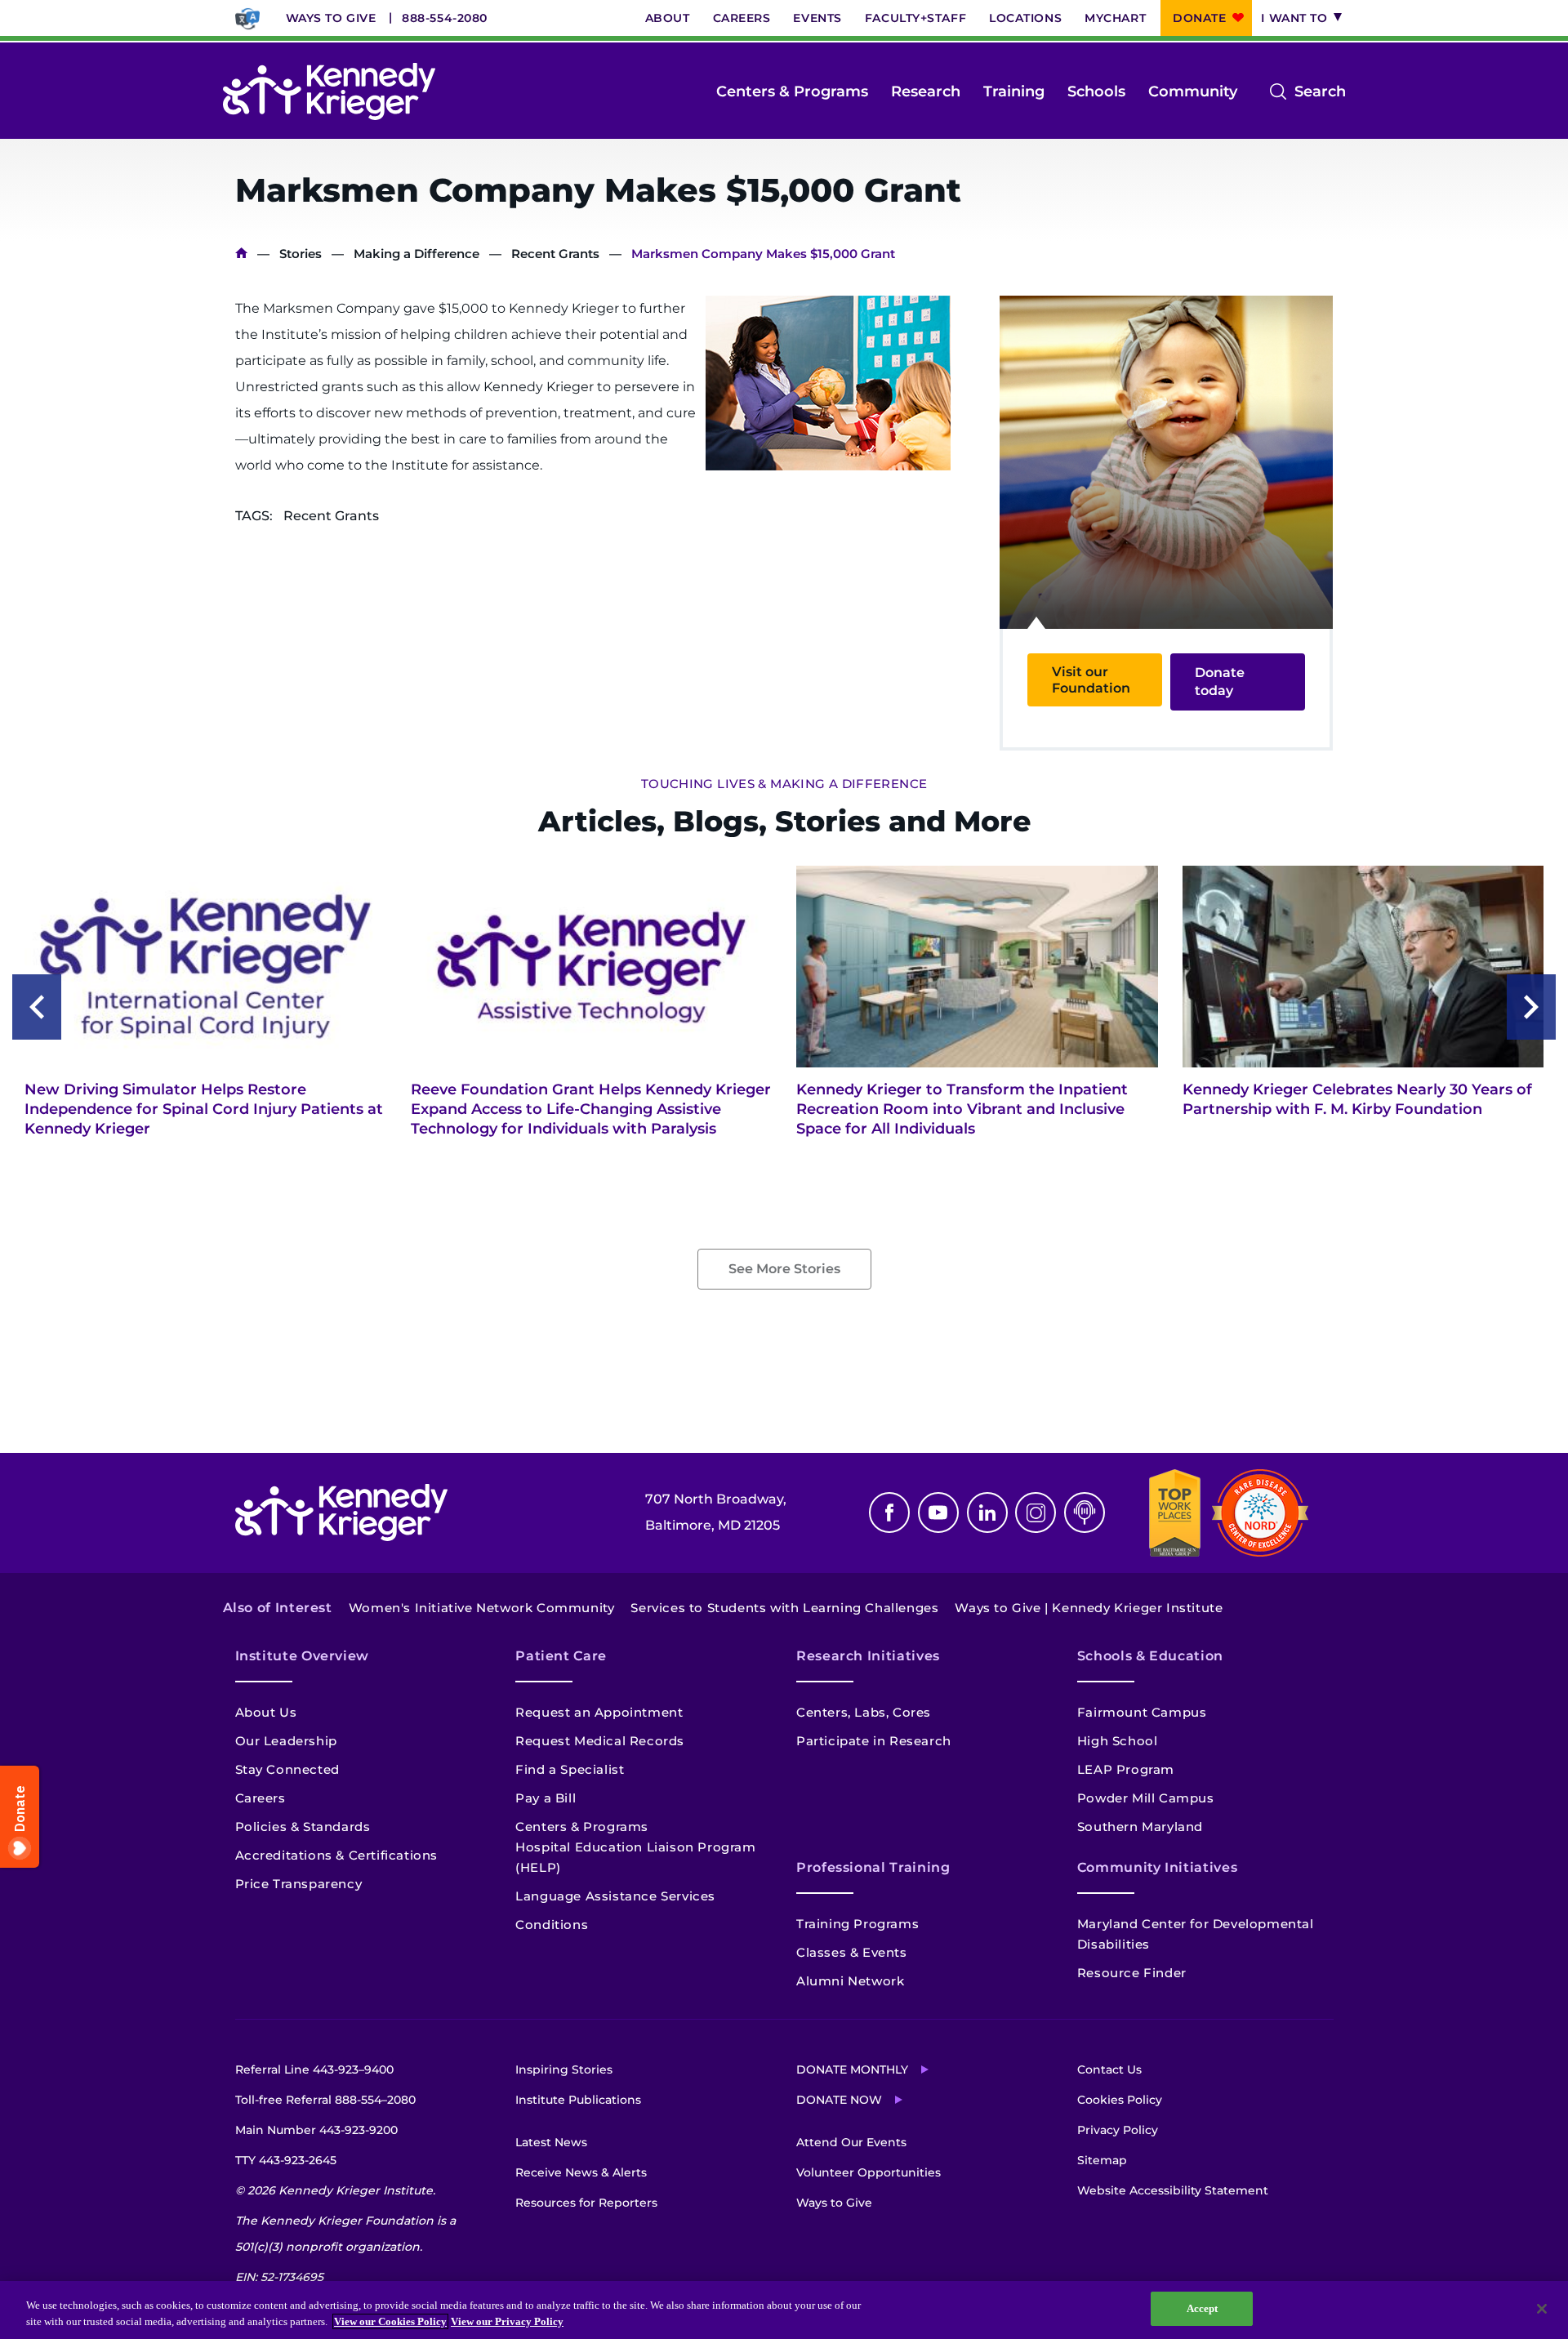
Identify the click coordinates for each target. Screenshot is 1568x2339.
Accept (1203, 2308)
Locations (1025, 18)
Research (926, 91)
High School (1118, 1741)
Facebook (889, 1513)
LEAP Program (1126, 1769)
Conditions (552, 1925)
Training (1014, 91)
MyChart (1115, 18)
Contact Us (1109, 2069)
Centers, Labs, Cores (864, 1712)
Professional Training (873, 1867)
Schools (1096, 91)
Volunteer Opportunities (869, 2172)
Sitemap (1102, 2160)
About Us (266, 1712)
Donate (1199, 18)
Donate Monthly (852, 2069)
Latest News (551, 2142)
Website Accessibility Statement (1173, 2190)
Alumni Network (850, 1981)
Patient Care (561, 1656)
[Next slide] (1531, 1007)
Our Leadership (286, 1741)
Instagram (1036, 1513)
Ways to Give (331, 18)
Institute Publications (578, 2100)
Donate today (1220, 682)
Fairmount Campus (1142, 1712)
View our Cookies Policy (390, 2321)
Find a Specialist (570, 1769)
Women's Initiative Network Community (482, 1608)
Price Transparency (299, 1884)
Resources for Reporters (586, 2203)
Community (1193, 91)
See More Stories (784, 1269)
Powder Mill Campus (1146, 1798)
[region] (784, 2310)
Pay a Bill (546, 1798)
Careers (742, 18)
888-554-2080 (445, 18)
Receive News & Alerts (581, 2172)
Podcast (1085, 1513)
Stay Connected (287, 1769)
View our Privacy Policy (507, 2321)
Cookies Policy (1120, 2100)
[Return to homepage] (329, 91)
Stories (301, 254)
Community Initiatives (1157, 1867)
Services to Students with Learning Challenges (784, 1608)
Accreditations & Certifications (337, 1855)
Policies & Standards (303, 1827)
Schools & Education (1150, 1656)
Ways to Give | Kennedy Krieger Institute (1089, 1608)
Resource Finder (1132, 1973)
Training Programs (857, 1924)
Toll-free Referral (325, 2100)
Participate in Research (874, 1741)
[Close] (1542, 2309)
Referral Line (314, 2069)
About (668, 18)
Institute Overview (303, 1656)
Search (1320, 93)
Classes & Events (852, 1952)
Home (241, 254)
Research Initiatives (868, 1656)
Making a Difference (416, 254)
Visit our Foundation (1091, 679)
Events (817, 18)
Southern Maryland (1140, 1827)
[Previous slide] (37, 1007)
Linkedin (987, 1513)
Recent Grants (555, 254)
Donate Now (839, 2100)
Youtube (938, 1513)
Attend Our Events (851, 2142)
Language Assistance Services (615, 1896)
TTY (286, 2160)
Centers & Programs (792, 91)
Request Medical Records (600, 1741)
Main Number (316, 2130)
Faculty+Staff (915, 18)
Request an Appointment (599, 1712)
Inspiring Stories (564, 2069)
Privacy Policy (1118, 2130)
